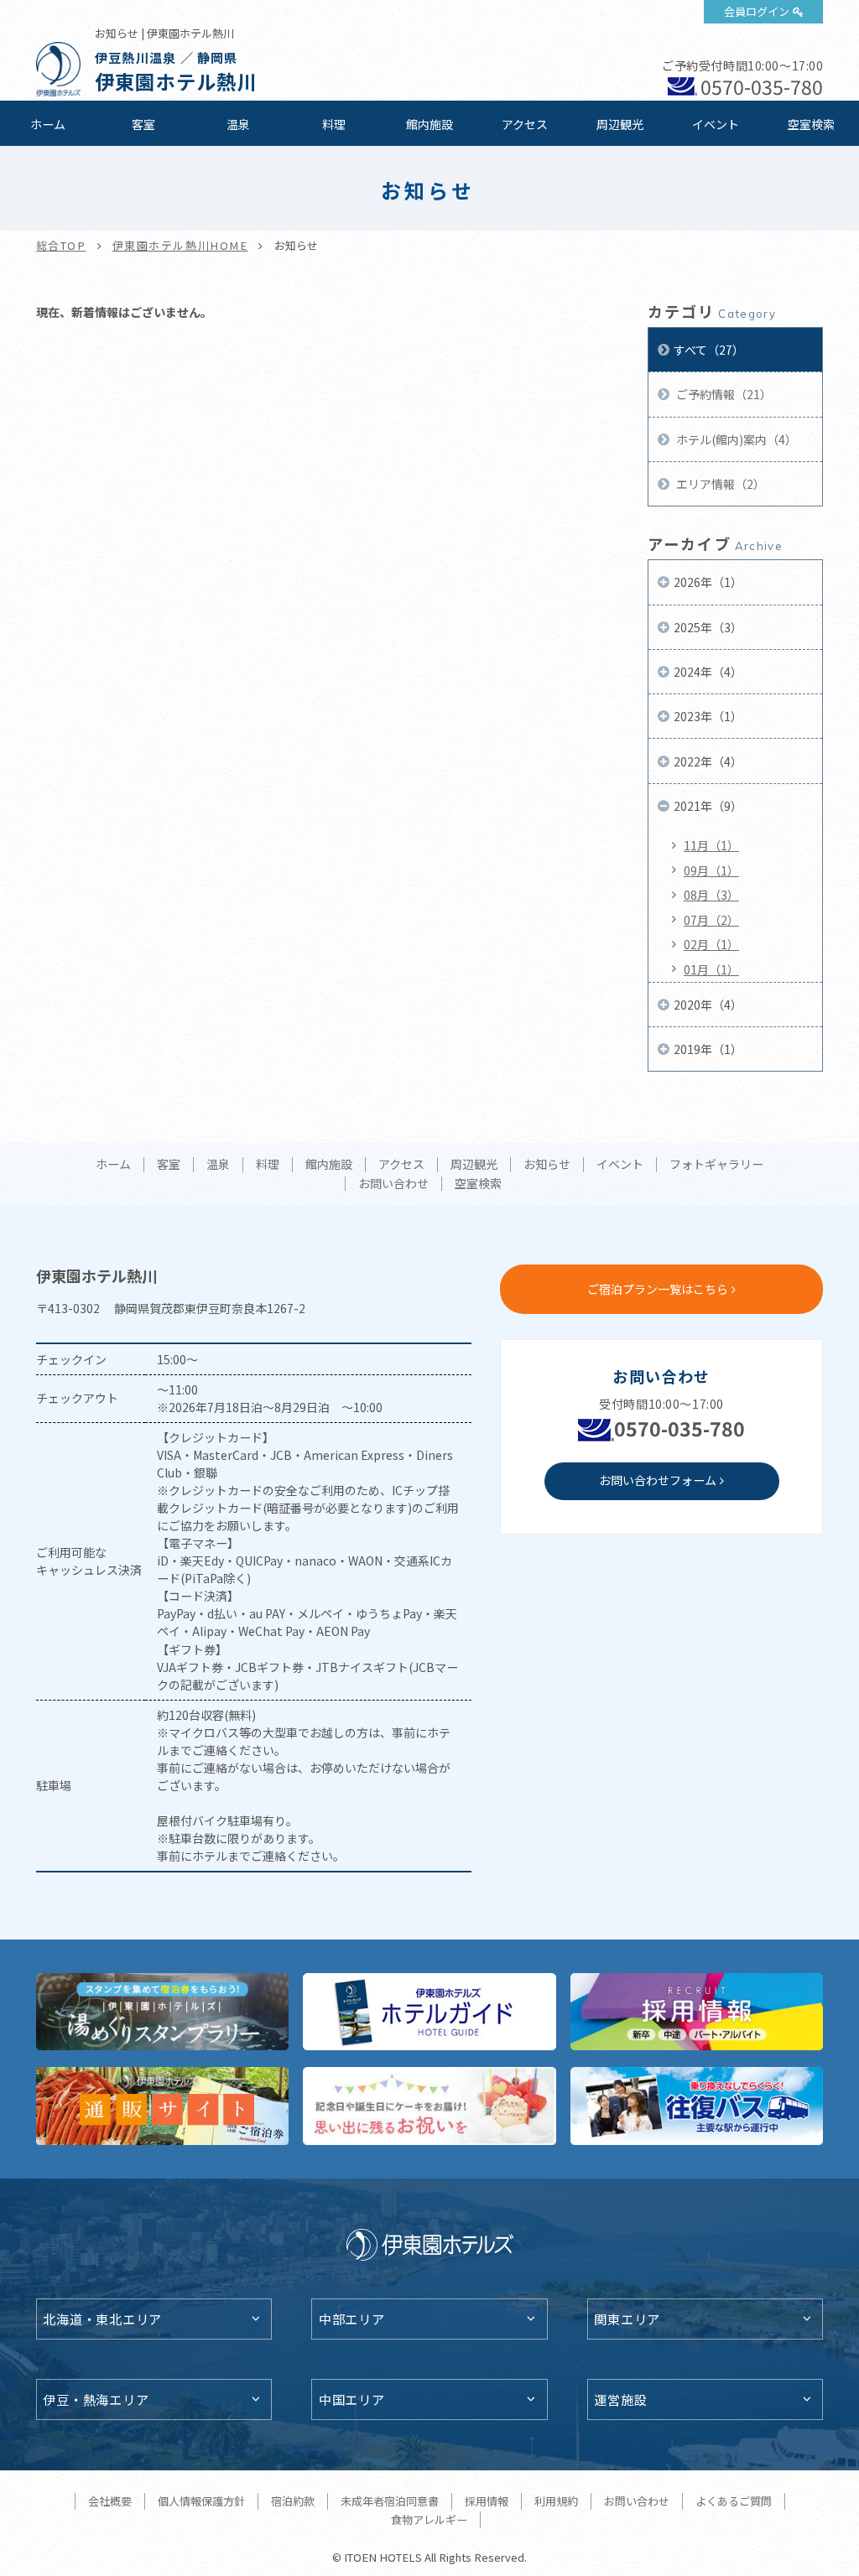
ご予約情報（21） (723, 394)
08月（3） (711, 895)
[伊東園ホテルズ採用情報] (697, 2012)
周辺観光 (620, 124)
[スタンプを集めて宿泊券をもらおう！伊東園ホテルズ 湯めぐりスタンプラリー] (163, 2012)
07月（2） (711, 920)
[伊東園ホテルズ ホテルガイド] (429, 2012)
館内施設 (429, 124)
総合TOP (61, 245)
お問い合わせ (393, 1184)
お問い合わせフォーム (658, 1480)
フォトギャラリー (716, 1165)
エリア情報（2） (719, 484)
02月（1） (711, 944)
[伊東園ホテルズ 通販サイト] (163, 2106)
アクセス (525, 124)
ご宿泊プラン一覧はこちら (658, 1289)
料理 (334, 124)
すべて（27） (709, 350)
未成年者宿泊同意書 (390, 2501)
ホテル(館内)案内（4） (735, 439)
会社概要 (110, 2501)
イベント (716, 124)
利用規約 (556, 2501)
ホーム (48, 124)
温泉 (238, 124)
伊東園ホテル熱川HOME (180, 245)
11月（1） (711, 845)
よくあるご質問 (734, 2501)
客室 (143, 124)
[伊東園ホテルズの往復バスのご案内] (697, 2106)
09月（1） (711, 870)
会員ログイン (757, 11)
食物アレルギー (429, 2519)
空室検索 (811, 124)
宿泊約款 (293, 2501)
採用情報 (487, 2501)
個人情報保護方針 (201, 2501)
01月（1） (711, 969)
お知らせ (547, 1165)
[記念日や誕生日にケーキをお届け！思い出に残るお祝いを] (429, 2106)
